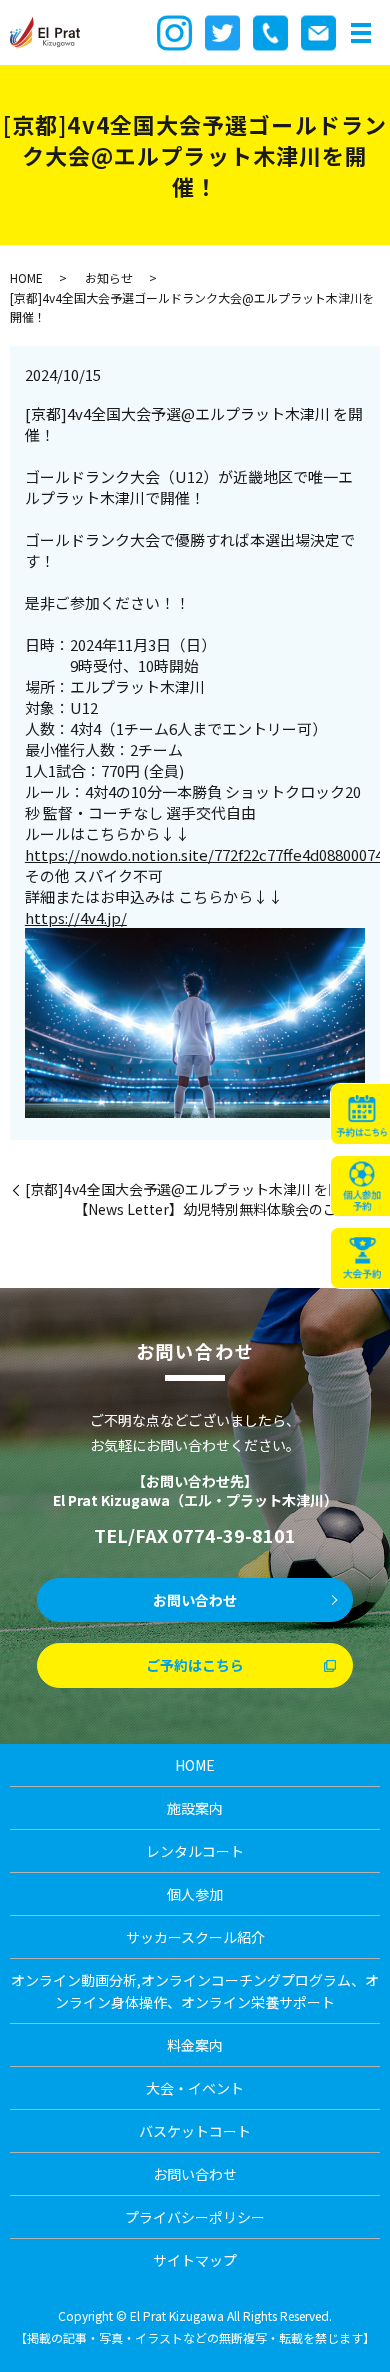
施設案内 (195, 1808)
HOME (26, 277)
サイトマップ (195, 2260)
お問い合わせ (195, 1600)
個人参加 (195, 1894)
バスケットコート (195, 2131)
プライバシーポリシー (195, 2217)
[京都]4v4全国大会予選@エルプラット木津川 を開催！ (197, 1189)
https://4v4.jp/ (76, 917)
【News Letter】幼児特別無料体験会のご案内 (219, 1209)
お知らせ (109, 277)
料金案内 (195, 2045)
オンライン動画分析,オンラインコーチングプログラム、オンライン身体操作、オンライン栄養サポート (195, 1991)
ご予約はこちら (195, 1665)
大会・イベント (195, 2088)
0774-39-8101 (234, 1535)
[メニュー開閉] (361, 33)
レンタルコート (195, 1851)
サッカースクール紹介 (195, 1937)
